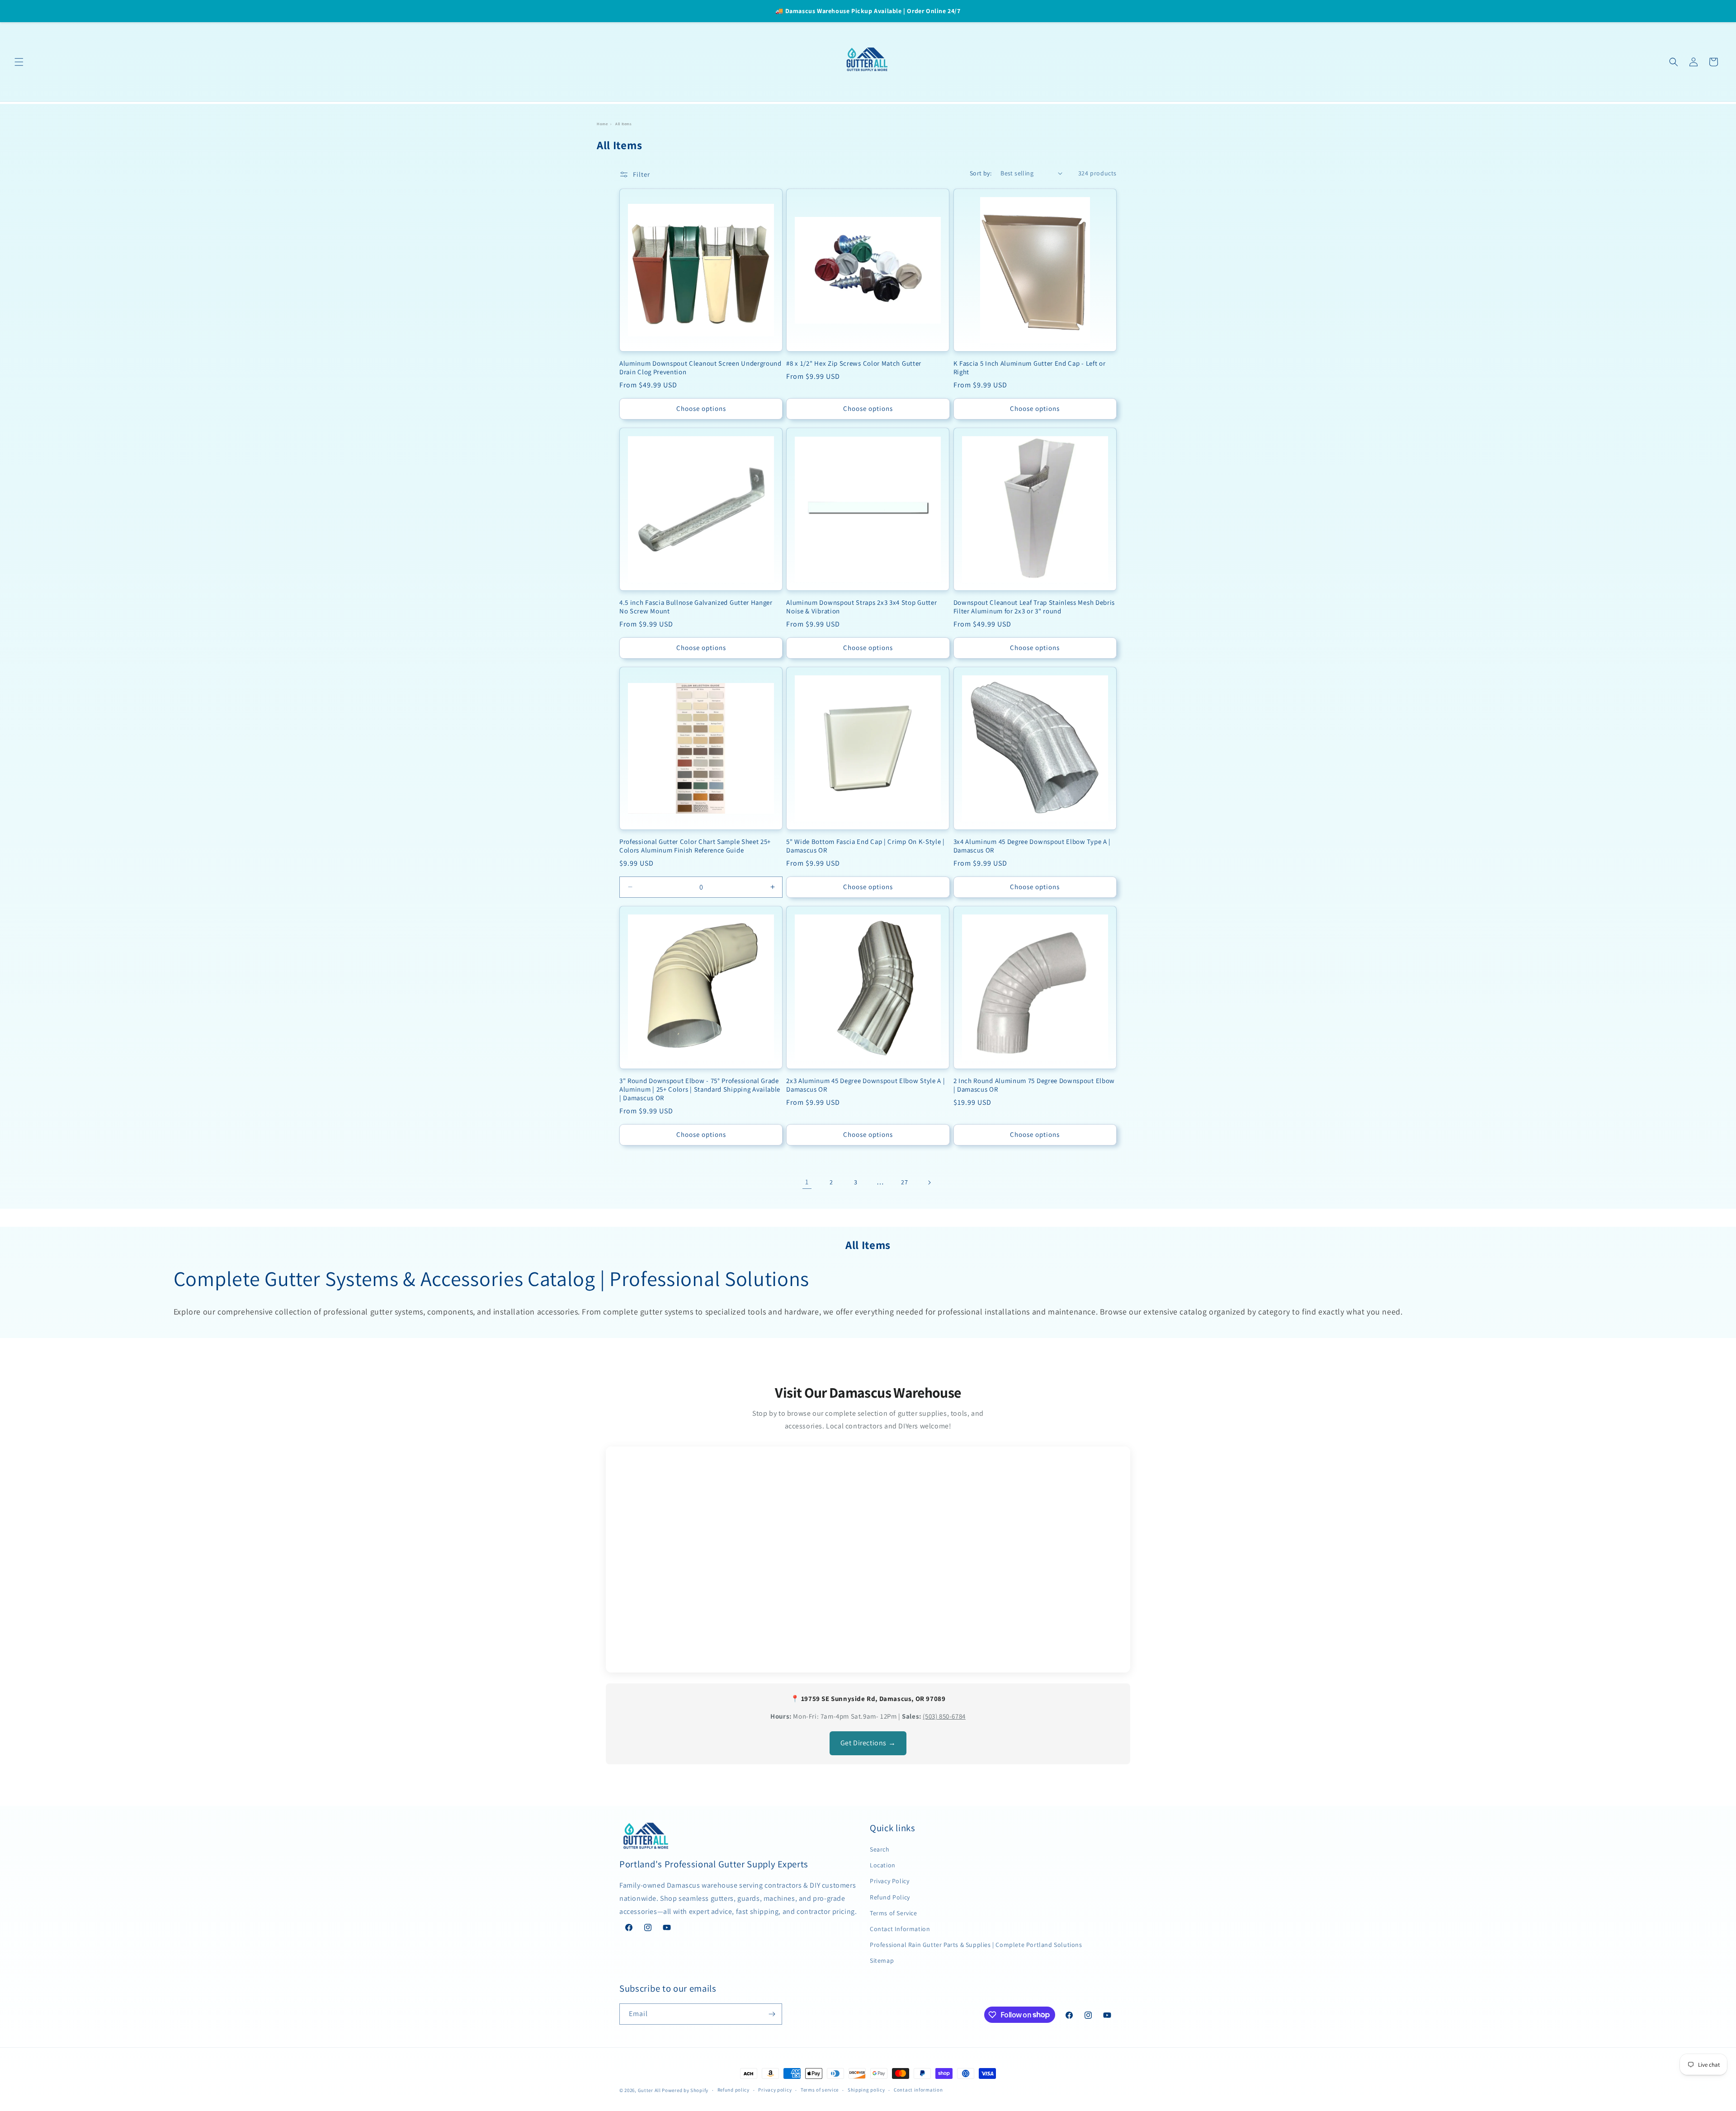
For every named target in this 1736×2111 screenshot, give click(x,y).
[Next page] (929, 1183)
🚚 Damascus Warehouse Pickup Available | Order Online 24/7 (868, 11)
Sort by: (981, 173)
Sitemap (882, 1960)
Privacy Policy (889, 1881)
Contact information (918, 2090)
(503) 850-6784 (944, 1716)
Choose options (701, 408)
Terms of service (820, 2090)
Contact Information (900, 1929)
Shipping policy (866, 2090)
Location (883, 1865)
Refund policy (734, 2090)
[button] (19, 62)
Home (602, 124)
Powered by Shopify (685, 2090)
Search (880, 1849)
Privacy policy (775, 2090)
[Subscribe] (772, 2014)
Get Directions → (868, 1743)
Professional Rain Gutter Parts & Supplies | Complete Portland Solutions (976, 1945)
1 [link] (807, 1182)
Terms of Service (894, 1913)
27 (904, 1182)
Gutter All (649, 2090)
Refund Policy (890, 1897)
